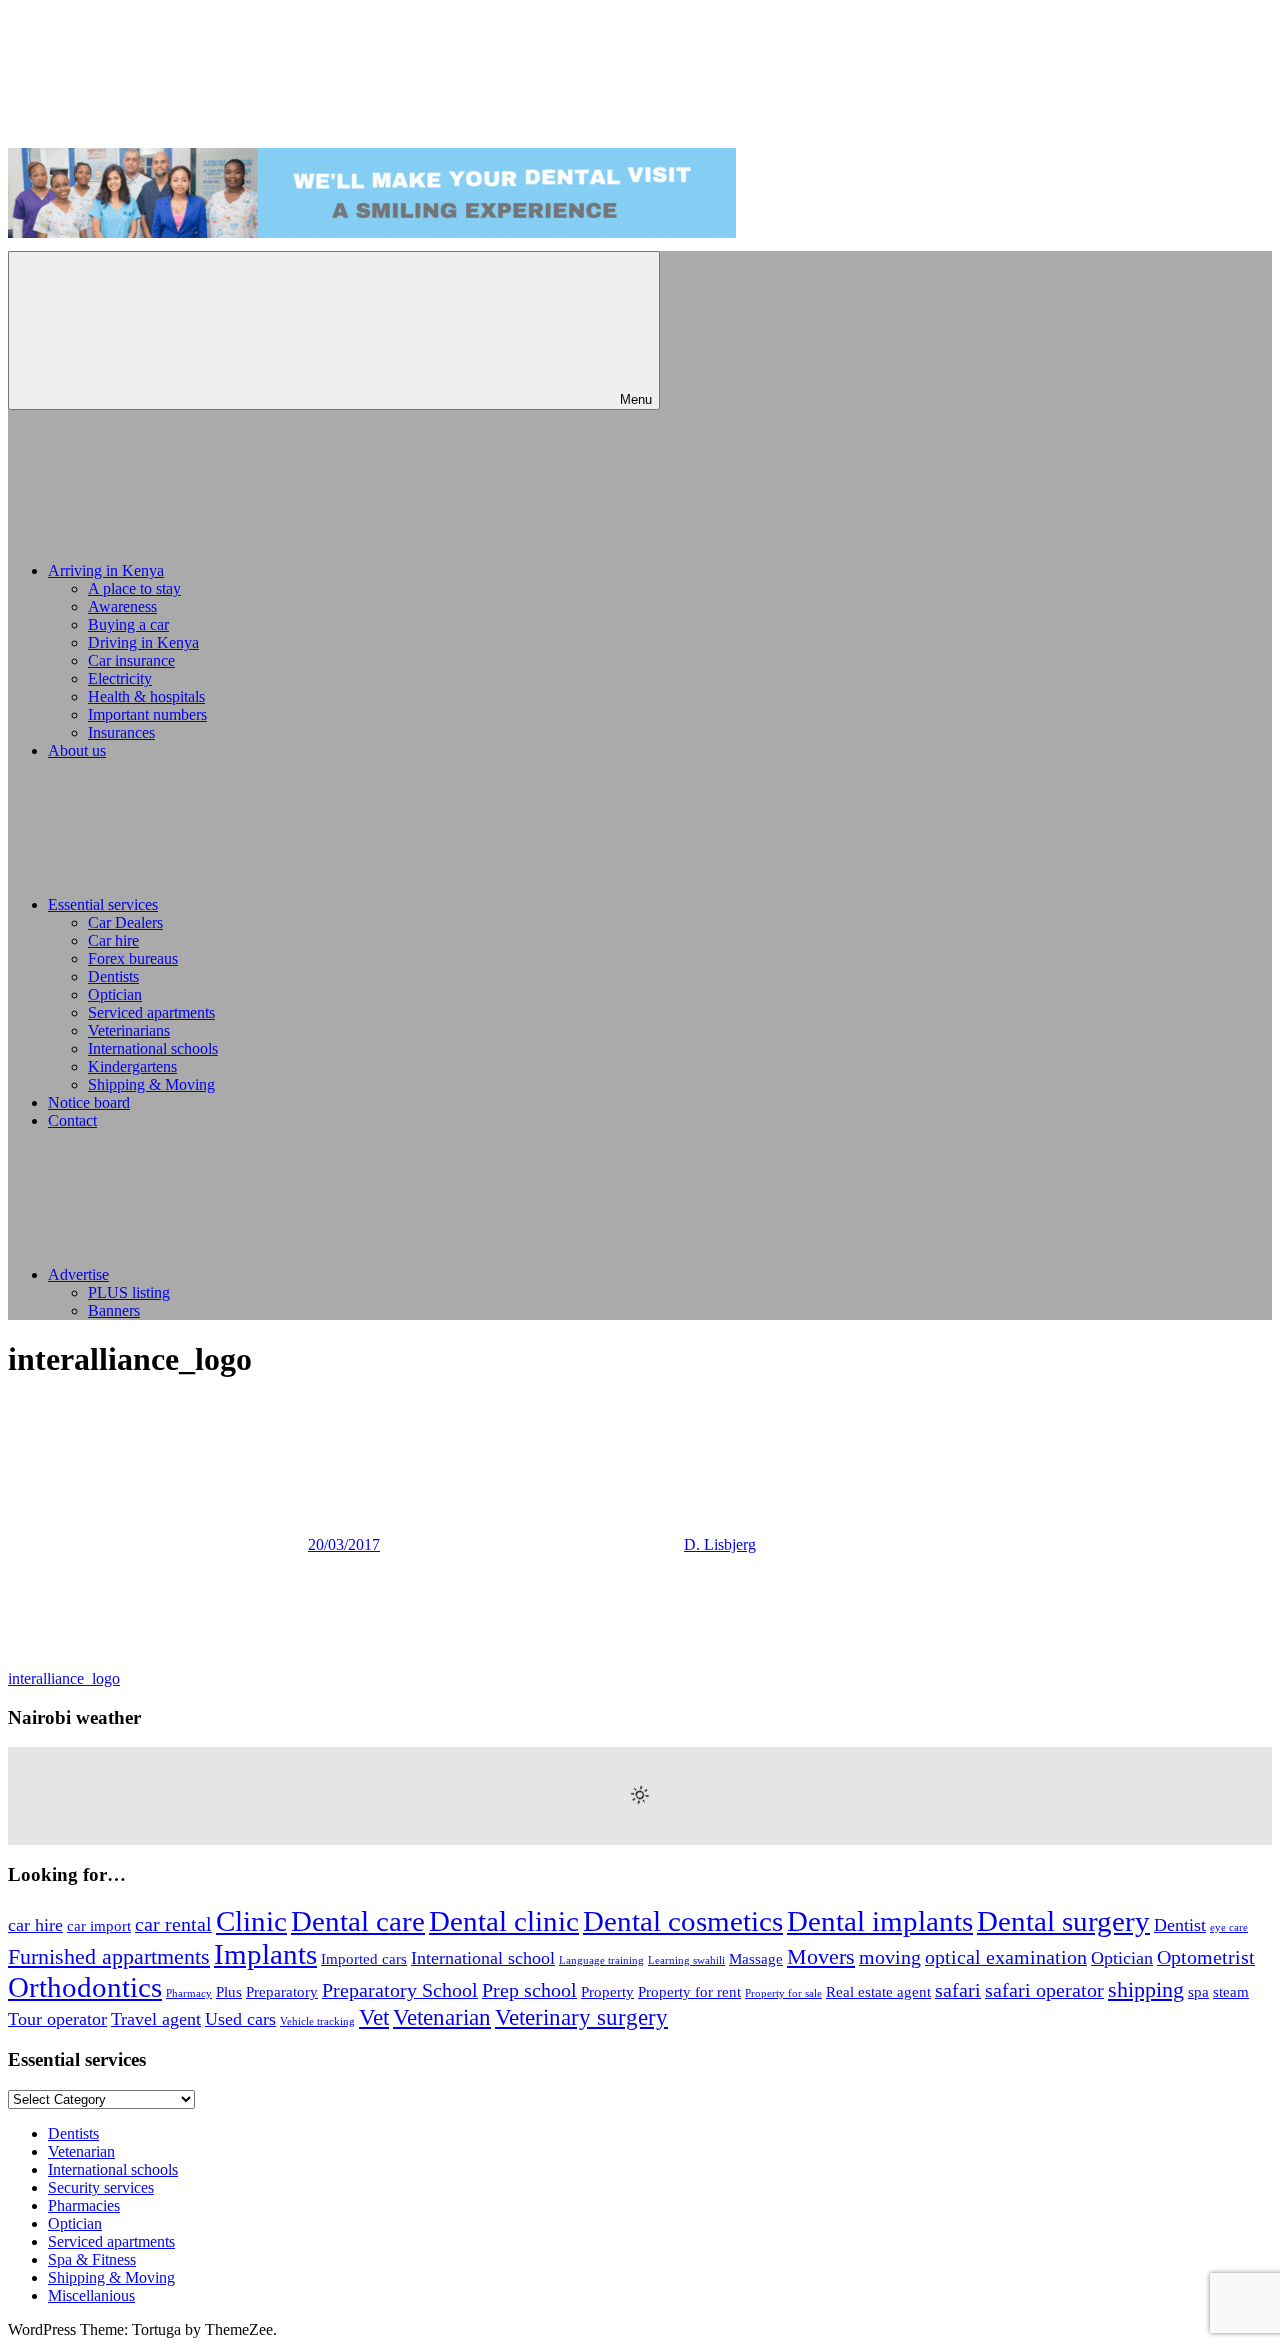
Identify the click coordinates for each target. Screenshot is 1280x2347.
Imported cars (364, 1959)
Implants (265, 1954)
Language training (601, 1960)
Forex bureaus (133, 958)
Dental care (358, 1921)
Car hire (113, 940)
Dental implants (880, 1921)
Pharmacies (84, 2205)
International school (483, 1958)
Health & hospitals (146, 696)
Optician (115, 994)
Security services (101, 2187)
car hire (35, 1925)
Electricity (120, 678)
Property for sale (783, 1993)
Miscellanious (91, 2295)
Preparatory (282, 1992)
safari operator (1044, 1990)
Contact (72, 1120)
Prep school (529, 1990)
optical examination (1006, 1957)
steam (1231, 1992)
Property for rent (689, 1992)
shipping (1146, 1990)
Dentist (1180, 1925)
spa (1198, 1992)
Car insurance (131, 660)
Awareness (122, 606)
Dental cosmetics (683, 1921)
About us (77, 750)
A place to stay (134, 588)
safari (958, 1990)
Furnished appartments (109, 1957)
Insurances (121, 732)
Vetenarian (442, 2017)
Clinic (251, 1921)
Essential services (103, 904)
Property (607, 1992)
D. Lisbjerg (720, 1544)
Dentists (113, 976)
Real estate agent (878, 1992)
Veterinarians (129, 1030)
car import (99, 1926)
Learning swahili (686, 1960)
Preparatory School (400, 1990)
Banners (114, 1310)
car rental (173, 1924)
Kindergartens (132, 1066)
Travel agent (156, 2019)
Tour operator (57, 2019)
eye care (1229, 1927)
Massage (756, 1959)
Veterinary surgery (581, 2017)
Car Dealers (125, 922)
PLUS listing (129, 1292)
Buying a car (128, 624)
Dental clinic (504, 1921)
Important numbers (147, 714)
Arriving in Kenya (106, 570)
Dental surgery (1063, 1921)
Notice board (89, 1102)
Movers (821, 1957)
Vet (374, 2017)
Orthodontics (85, 1987)
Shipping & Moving (151, 1084)
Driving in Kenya (143, 642)
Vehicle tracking (317, 2021)
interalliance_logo (64, 1678)
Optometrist (1206, 1957)
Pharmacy (189, 1993)
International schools (153, 1048)
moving (890, 1957)
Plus (229, 1992)
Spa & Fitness (92, 2259)
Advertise (78, 1274)
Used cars (240, 2019)
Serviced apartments (151, 1012)
